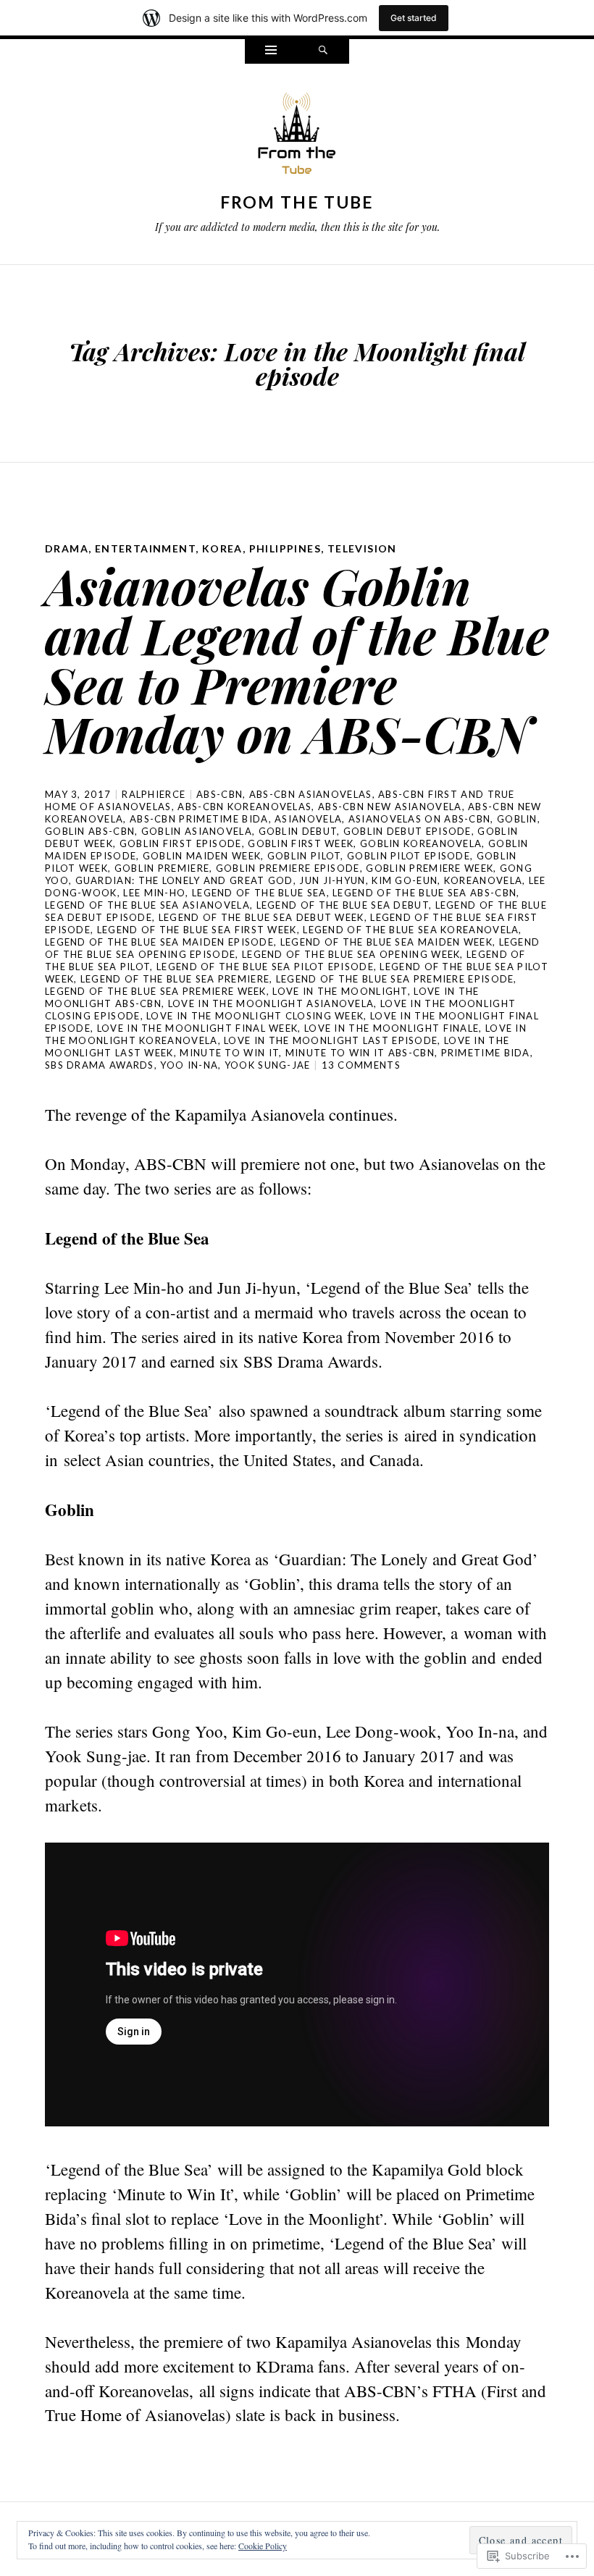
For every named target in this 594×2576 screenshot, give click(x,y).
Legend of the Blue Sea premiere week (156, 991)
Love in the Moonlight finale (392, 1028)
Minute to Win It (229, 1053)
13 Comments (361, 1065)
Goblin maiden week (202, 856)
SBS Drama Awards (100, 1065)
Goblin (517, 819)
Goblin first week (301, 843)
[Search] (323, 51)
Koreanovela (483, 880)
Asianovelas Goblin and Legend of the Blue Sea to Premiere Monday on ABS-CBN (297, 659)
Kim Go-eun (405, 880)
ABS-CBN (219, 794)
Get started (414, 18)
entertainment (145, 548)
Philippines (285, 548)
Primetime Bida (486, 1053)
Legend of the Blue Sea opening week (351, 954)
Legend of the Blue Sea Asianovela (147, 905)
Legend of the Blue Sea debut (343, 905)
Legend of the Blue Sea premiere (175, 979)
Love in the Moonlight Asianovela (271, 1003)
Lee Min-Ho (154, 893)
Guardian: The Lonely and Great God (184, 880)
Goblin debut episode (407, 831)
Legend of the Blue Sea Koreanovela (411, 930)
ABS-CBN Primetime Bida (199, 819)
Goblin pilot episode (409, 856)
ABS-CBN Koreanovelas (244, 807)
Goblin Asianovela (197, 831)
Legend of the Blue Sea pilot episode (265, 967)
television (362, 548)
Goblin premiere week (430, 868)
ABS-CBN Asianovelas (311, 794)
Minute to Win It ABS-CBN (360, 1053)
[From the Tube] (297, 137)
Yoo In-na (189, 1065)
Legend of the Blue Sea (259, 893)
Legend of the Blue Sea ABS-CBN (424, 893)
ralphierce (154, 794)
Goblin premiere (162, 868)
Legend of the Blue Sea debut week (262, 917)
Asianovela (308, 819)
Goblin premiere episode (288, 868)
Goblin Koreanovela (421, 843)
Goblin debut (298, 831)
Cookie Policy (263, 2546)
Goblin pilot (304, 856)
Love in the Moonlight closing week (255, 1016)
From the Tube (297, 202)
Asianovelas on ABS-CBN (420, 819)
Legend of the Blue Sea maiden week (386, 942)
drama (67, 548)
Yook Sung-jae (268, 1065)
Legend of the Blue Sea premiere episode (395, 979)
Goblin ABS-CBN (90, 831)
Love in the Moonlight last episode (331, 1040)
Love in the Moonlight (340, 991)
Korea (222, 548)
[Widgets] (271, 51)
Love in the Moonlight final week (198, 1028)
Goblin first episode (181, 843)
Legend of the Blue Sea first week (197, 930)
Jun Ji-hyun (332, 880)
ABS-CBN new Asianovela (390, 807)
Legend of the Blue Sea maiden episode (159, 942)
